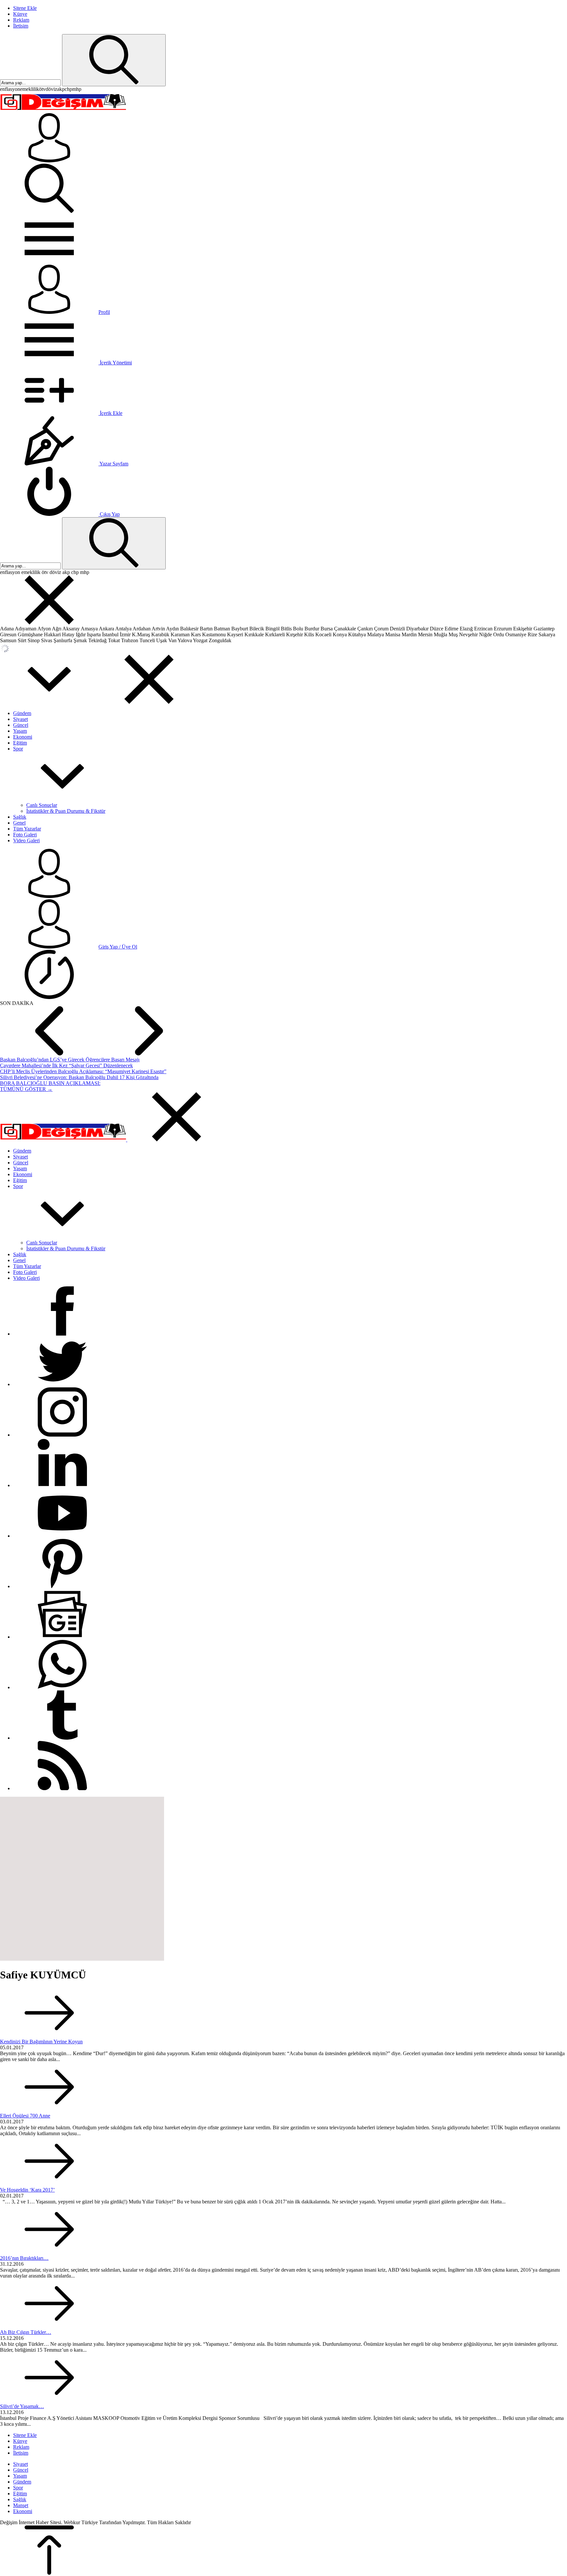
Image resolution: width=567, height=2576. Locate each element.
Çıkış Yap (109, 514)
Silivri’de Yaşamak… (22, 2406)
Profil (104, 312)
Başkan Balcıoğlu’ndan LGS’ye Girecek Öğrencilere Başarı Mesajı (70, 1060)
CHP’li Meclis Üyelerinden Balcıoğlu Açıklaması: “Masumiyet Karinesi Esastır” (83, 1071)
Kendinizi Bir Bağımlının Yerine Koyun (41, 2042)
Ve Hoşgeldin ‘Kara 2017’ (27, 2190)
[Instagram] (62, 1435)
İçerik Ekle (110, 413)
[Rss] (62, 1788)
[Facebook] (62, 1334)
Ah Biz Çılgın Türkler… (26, 2332)
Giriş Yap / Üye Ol (118, 947)
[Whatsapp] (62, 1687)
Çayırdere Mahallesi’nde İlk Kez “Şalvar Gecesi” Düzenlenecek (66, 1065)
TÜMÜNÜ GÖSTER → (26, 1089)
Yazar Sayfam (113, 464)
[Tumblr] (62, 1738)
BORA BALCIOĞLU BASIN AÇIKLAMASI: (50, 1083)
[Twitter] (62, 1384)
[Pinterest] (62, 1586)
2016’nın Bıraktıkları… (24, 2258)
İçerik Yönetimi (115, 363)
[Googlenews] (62, 1637)
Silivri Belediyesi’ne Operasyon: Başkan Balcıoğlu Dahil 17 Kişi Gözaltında (79, 1077)
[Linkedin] (62, 1485)
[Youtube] (62, 1536)
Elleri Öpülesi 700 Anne (25, 2116)
